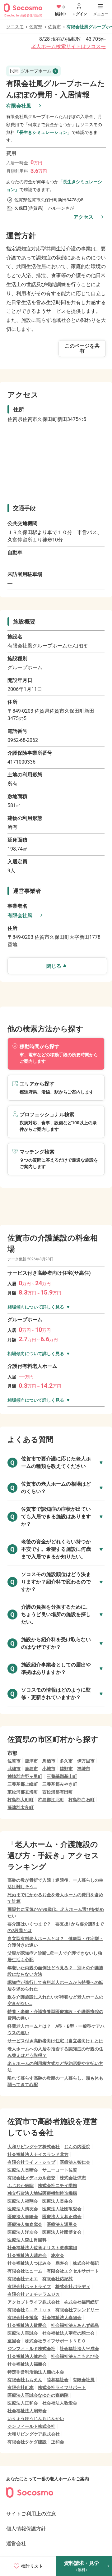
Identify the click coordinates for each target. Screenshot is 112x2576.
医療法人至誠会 (23, 2333)
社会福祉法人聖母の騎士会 (68, 2333)
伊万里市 (86, 1761)
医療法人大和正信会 (62, 2217)
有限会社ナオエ (23, 2279)
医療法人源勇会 (62, 2224)
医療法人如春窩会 (25, 2224)
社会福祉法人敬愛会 (27, 2325)
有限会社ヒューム (25, 2271)
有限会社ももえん (25, 2380)
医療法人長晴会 (23, 2170)
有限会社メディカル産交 (31, 2178)
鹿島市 (31, 1769)
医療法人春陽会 (23, 2217)
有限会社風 (19, 106)
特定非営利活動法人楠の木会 (36, 2372)
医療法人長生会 (58, 2201)
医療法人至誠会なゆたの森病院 (38, 2395)
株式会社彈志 (73, 2178)
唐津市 (31, 1761)
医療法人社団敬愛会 (62, 2209)
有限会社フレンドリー (77, 2310)
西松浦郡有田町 (58, 1792)
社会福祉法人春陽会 (62, 2318)
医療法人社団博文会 (62, 2232)
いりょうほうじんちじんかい (36, 2418)
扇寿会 (62, 2263)
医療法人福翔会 (23, 2201)
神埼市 (84, 1769)
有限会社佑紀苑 (58, 2279)
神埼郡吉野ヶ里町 (25, 1776)
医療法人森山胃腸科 (27, 2240)
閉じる (54, 966)
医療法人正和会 (23, 2403)
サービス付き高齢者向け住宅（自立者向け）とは (55, 2041)
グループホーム (31, 71)
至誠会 (14, 2341)
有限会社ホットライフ (29, 2286)
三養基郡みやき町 (60, 1784)
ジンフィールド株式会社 (31, 2426)
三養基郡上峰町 (23, 1784)
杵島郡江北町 (51, 1800)
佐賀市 (54, 27)
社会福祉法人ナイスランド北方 (38, 2154)
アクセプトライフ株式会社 (34, 2302)
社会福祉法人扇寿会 (27, 2411)
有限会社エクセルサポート (73, 2271)
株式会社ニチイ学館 (58, 2185)
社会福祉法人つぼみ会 (29, 2263)
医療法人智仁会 (75, 2162)
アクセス (83, 217)
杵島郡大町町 (21, 1800)
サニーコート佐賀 (60, 2170)
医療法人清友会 (23, 2209)
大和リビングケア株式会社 (34, 2147)
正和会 (58, 2442)
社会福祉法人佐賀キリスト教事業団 (42, 2248)
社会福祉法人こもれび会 (75, 2356)
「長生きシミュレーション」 (43, 132)
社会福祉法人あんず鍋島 (75, 2325)
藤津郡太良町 (21, 1807)
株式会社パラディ (73, 2286)
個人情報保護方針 (26, 2529)
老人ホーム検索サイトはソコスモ (68, 46)
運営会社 (16, 2544)
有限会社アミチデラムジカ (34, 2294)
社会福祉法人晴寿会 (27, 2255)
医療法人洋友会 (23, 2232)
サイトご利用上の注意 (31, 2514)
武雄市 (14, 1769)
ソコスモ (15, 27)
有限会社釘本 (21, 2387)
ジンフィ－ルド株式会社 (31, 2349)
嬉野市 (66, 1769)
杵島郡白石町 (82, 1800)
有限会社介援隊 (23, 2318)
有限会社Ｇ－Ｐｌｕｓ (29, 2310)
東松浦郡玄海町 (23, 1792)
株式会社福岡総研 (82, 2302)
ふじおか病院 (21, 2185)
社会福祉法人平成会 (79, 2349)
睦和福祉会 (58, 2380)
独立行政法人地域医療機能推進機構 (42, 2193)
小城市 (49, 1769)
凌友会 (58, 2255)
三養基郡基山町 (62, 1776)
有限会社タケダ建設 (27, 2442)
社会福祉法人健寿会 (27, 2356)
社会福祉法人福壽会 (27, 2364)
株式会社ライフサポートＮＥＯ (55, 2341)
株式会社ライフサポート (62, 2387)
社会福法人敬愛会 (60, 2403)
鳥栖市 (49, 1761)
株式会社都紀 (86, 2263)
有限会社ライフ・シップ (31, 2162)
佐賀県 (36, 27)
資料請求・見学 (82, 2566)
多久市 (66, 1761)
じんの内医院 (77, 2147)
